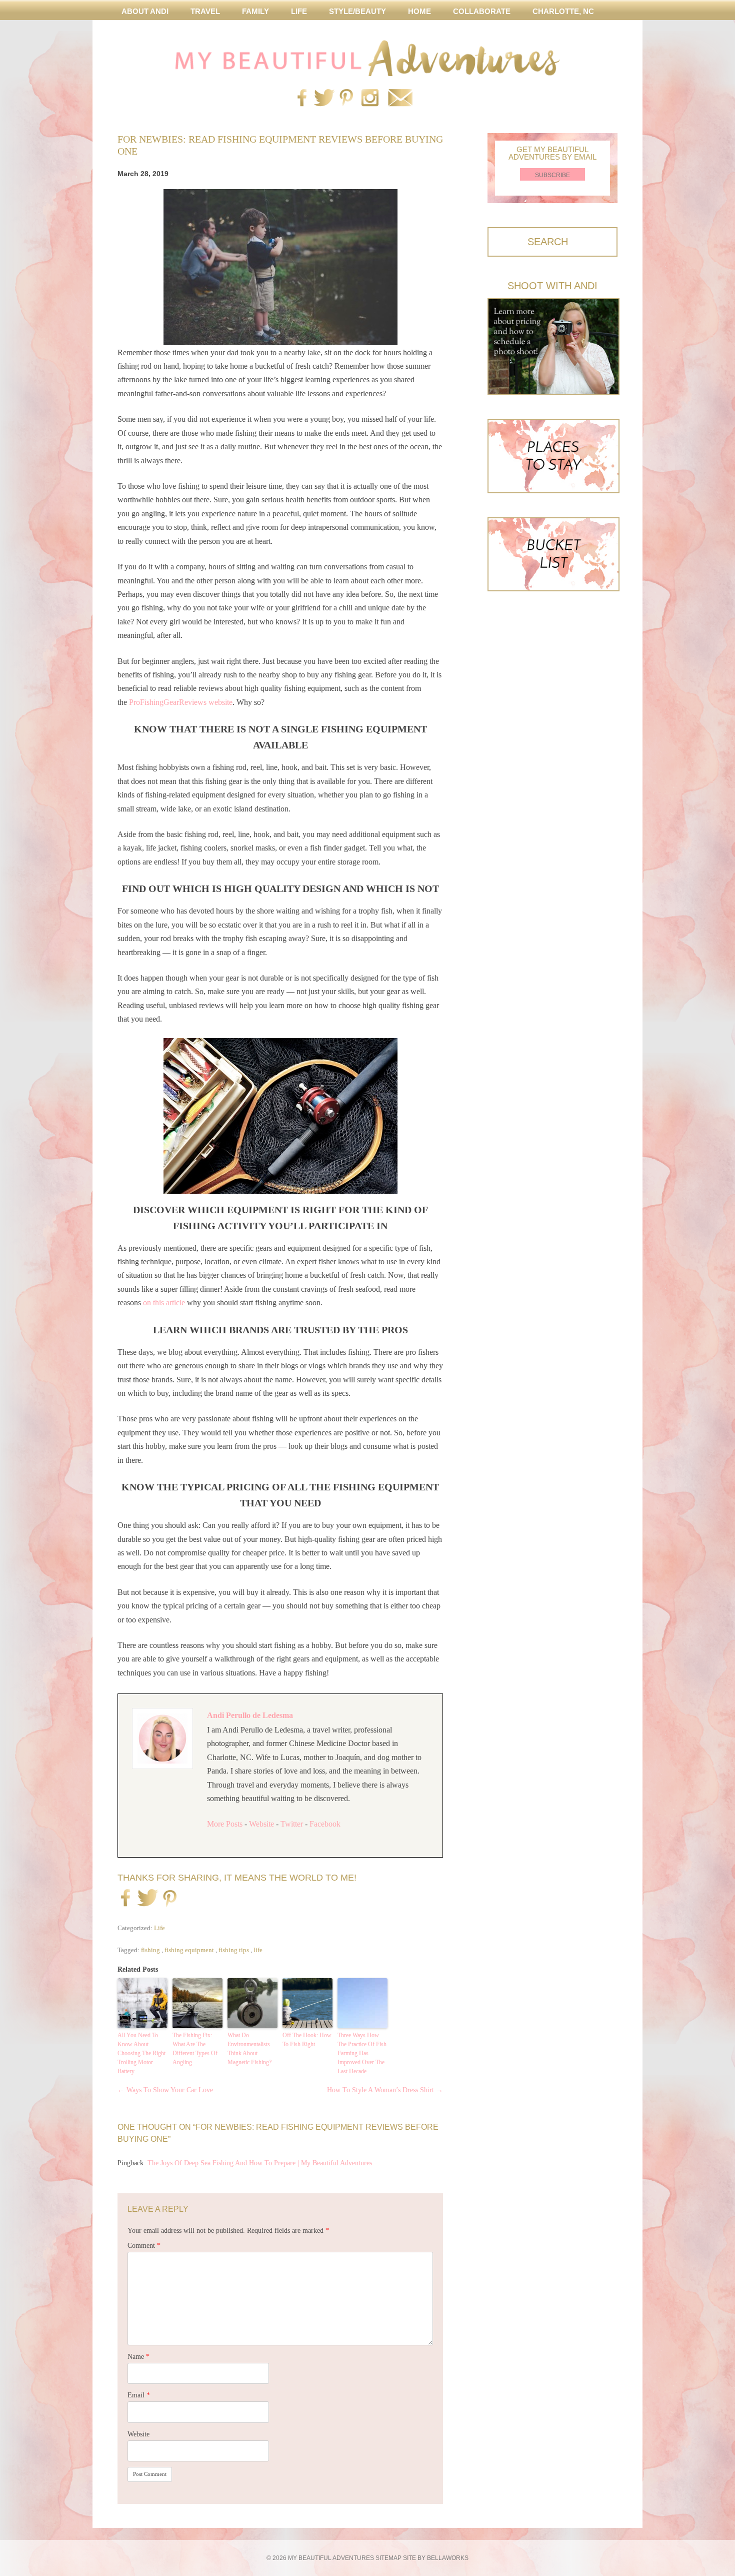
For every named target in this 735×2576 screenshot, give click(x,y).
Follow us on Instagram (370, 99)
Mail (400, 99)
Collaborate (482, 11)
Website (261, 1824)
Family (255, 11)
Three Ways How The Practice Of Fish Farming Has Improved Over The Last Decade (362, 2053)
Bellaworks (448, 2558)
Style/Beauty (357, 11)
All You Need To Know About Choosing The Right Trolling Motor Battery (141, 2053)
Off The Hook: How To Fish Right (307, 2040)
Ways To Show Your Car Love (165, 2090)
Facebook (325, 1824)
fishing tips (234, 1950)
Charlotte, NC (563, 11)
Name (138, 2357)
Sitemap (388, 2558)
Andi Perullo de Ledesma (250, 1715)
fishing (150, 1950)
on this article (164, 1303)
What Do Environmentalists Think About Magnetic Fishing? (249, 2049)
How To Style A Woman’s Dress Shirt (385, 2090)
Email (139, 2395)
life (258, 1950)
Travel (205, 11)
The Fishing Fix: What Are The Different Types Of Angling (195, 2049)
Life (299, 11)
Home (419, 11)
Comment (144, 2246)
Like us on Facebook (302, 99)
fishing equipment (189, 1950)
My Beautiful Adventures (367, 58)
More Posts (225, 1824)
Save (170, 1900)
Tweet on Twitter (146, 1899)
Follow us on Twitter (322, 99)
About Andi (145, 11)
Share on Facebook (125, 1899)
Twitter (292, 1824)
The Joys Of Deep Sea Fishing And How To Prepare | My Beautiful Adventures (260, 2163)
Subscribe (552, 175)
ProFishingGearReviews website (181, 702)
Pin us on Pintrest (346, 99)
